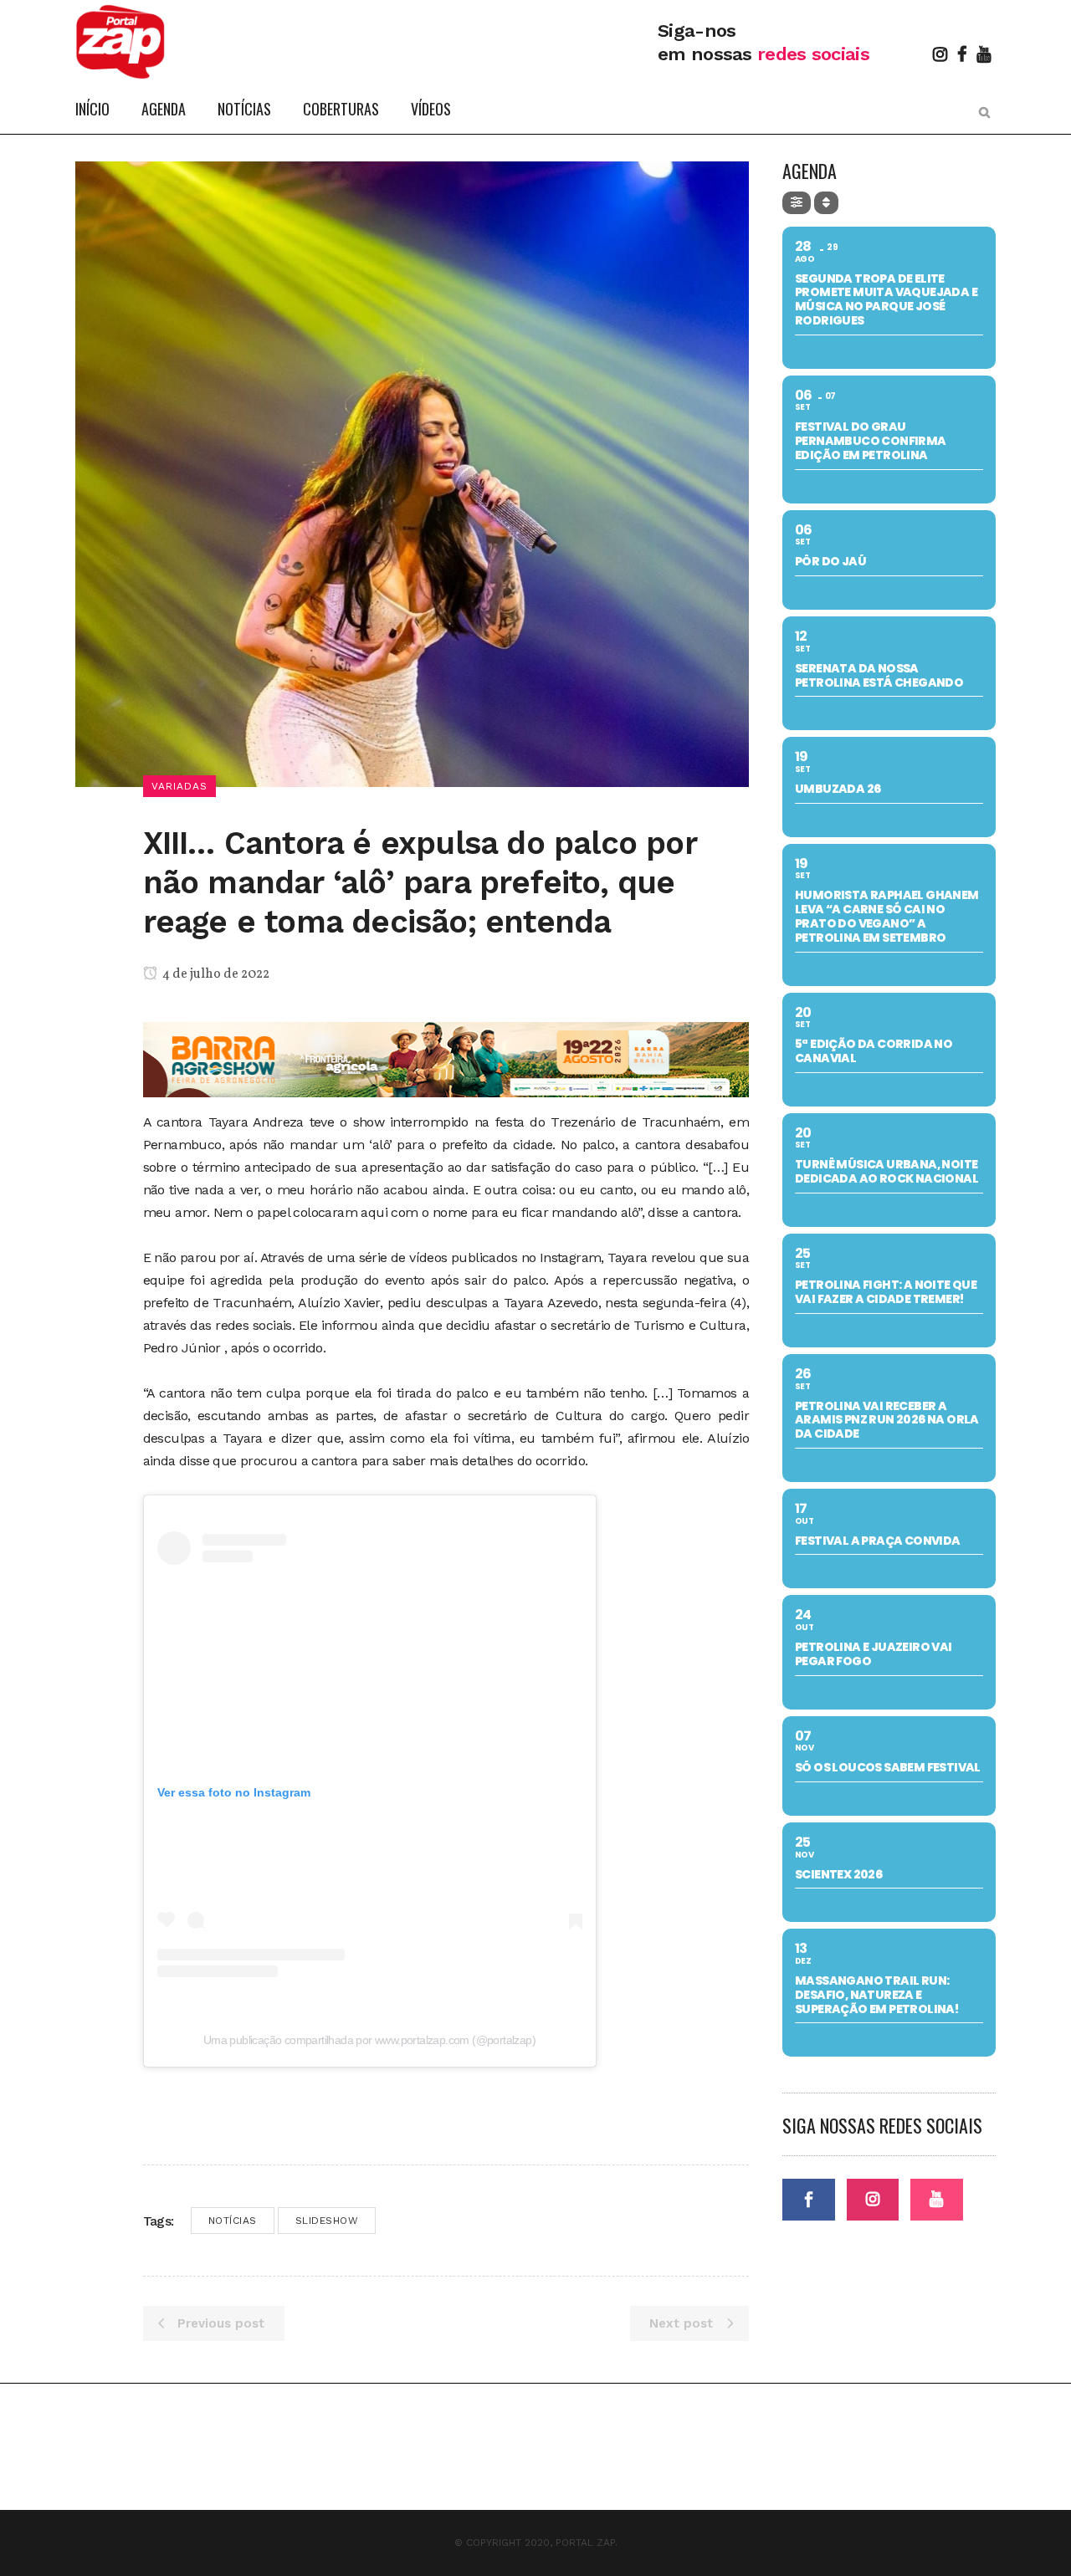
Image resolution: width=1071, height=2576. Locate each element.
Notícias (233, 2221)
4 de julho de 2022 (215, 974)
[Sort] (826, 203)
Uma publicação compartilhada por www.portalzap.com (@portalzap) (369, 2040)
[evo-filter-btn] (797, 203)
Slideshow (327, 2221)
